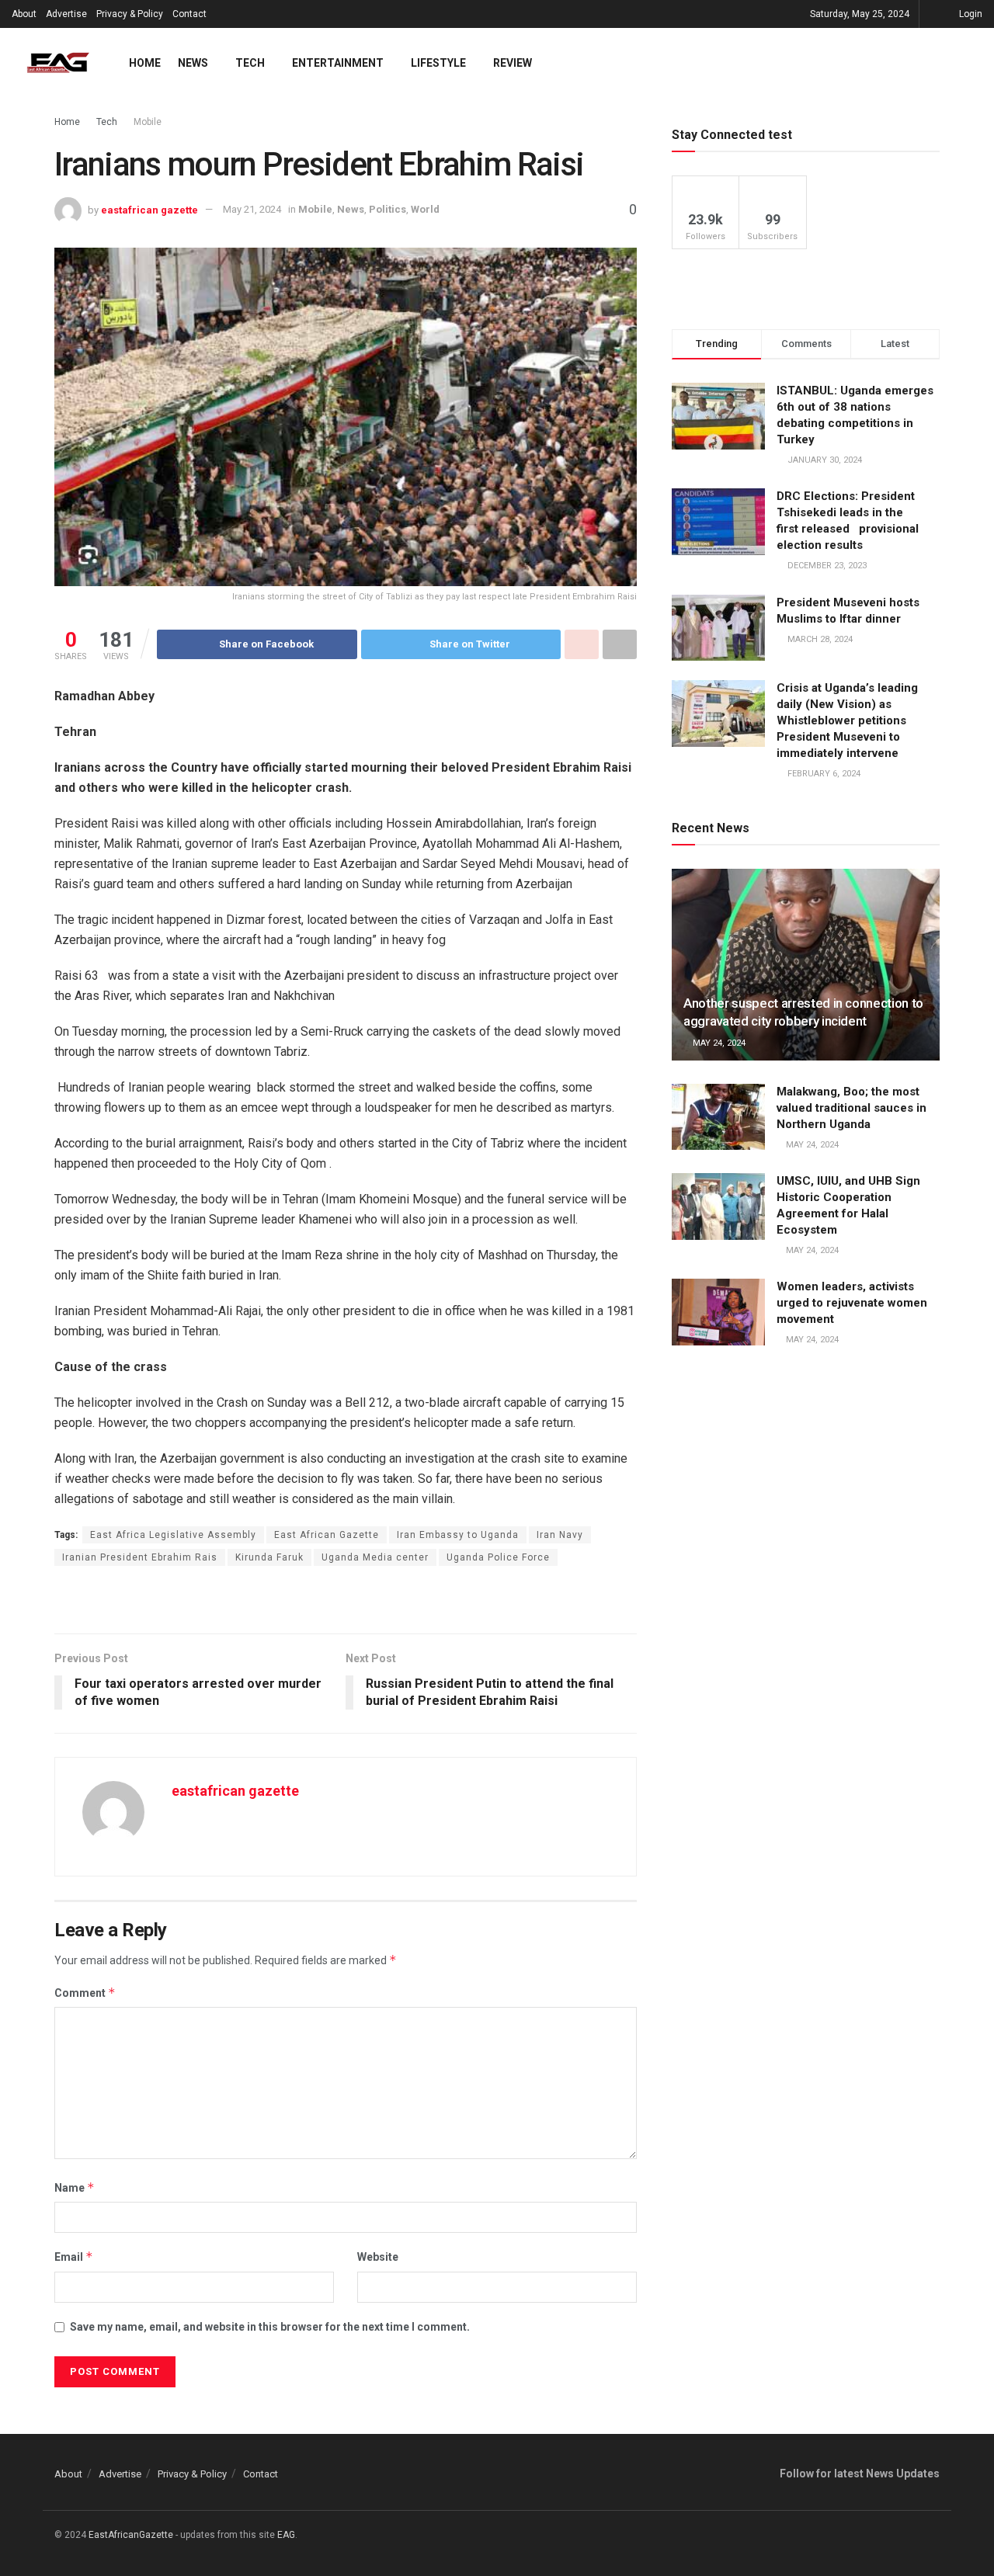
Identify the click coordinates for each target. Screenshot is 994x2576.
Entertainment (338, 63)
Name (75, 2187)
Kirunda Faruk (269, 1557)
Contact (189, 14)
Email (74, 2257)
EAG (286, 2535)
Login (970, 14)
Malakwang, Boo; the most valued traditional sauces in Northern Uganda (852, 1108)
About (24, 14)
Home (145, 63)
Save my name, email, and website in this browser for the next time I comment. (270, 2327)
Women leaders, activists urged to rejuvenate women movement (852, 1303)
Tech (250, 63)
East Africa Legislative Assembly (173, 1535)
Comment (85, 1993)
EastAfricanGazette (131, 2535)
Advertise (66, 14)
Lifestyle (438, 63)
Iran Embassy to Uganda (458, 1535)
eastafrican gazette (149, 209)
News (193, 63)
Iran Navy (560, 1535)
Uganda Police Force (498, 1557)
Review (513, 63)
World (425, 209)
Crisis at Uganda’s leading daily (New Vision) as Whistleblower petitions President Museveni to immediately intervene (847, 720)
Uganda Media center (375, 1557)
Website (378, 2257)
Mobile (148, 122)
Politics (388, 209)
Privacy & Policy (130, 14)
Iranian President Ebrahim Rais (140, 1557)
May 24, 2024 (718, 1043)
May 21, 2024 (252, 209)
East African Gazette (327, 1535)
